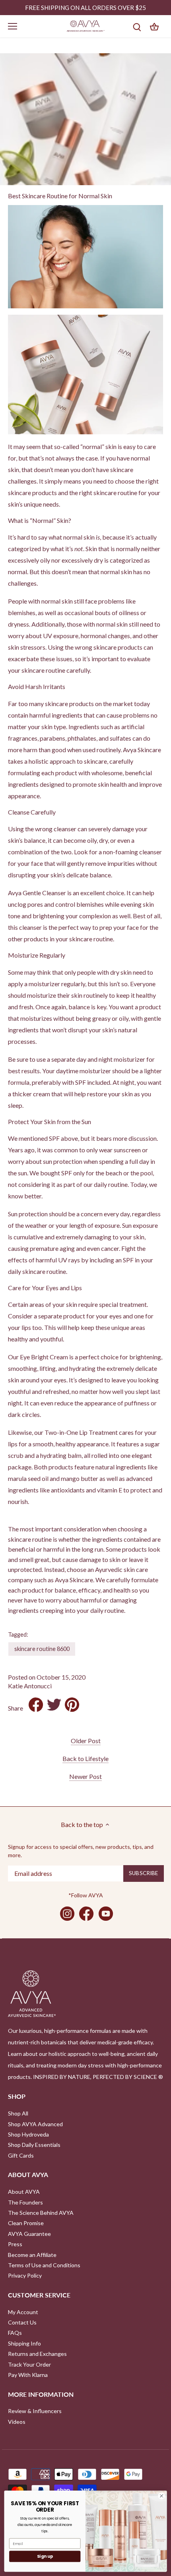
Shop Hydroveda (28, 2134)
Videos (17, 2422)
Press (15, 2244)
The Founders (25, 2202)
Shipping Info (24, 2343)
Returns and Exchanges (37, 2354)
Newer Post (85, 1776)
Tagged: (18, 1634)
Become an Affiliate (32, 2255)
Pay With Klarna (28, 2375)
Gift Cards (21, 2155)
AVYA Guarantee (29, 2234)
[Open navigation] (13, 26)
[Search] (137, 26)
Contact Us (22, 2322)
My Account (23, 2312)
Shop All (18, 2113)
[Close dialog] (161, 2496)
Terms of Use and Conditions (44, 2265)
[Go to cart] (154, 26)
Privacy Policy (25, 2275)
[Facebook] (86, 1914)
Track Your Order (29, 2364)
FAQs (15, 2333)
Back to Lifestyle (85, 1758)
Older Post (86, 1741)
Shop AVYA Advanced (35, 2124)
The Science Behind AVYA (41, 2213)
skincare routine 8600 (42, 1649)
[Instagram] (67, 1914)
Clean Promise (26, 2223)
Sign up (45, 2556)
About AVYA (24, 2192)
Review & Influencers (35, 2411)
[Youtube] (106, 1914)
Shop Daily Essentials (34, 2145)
